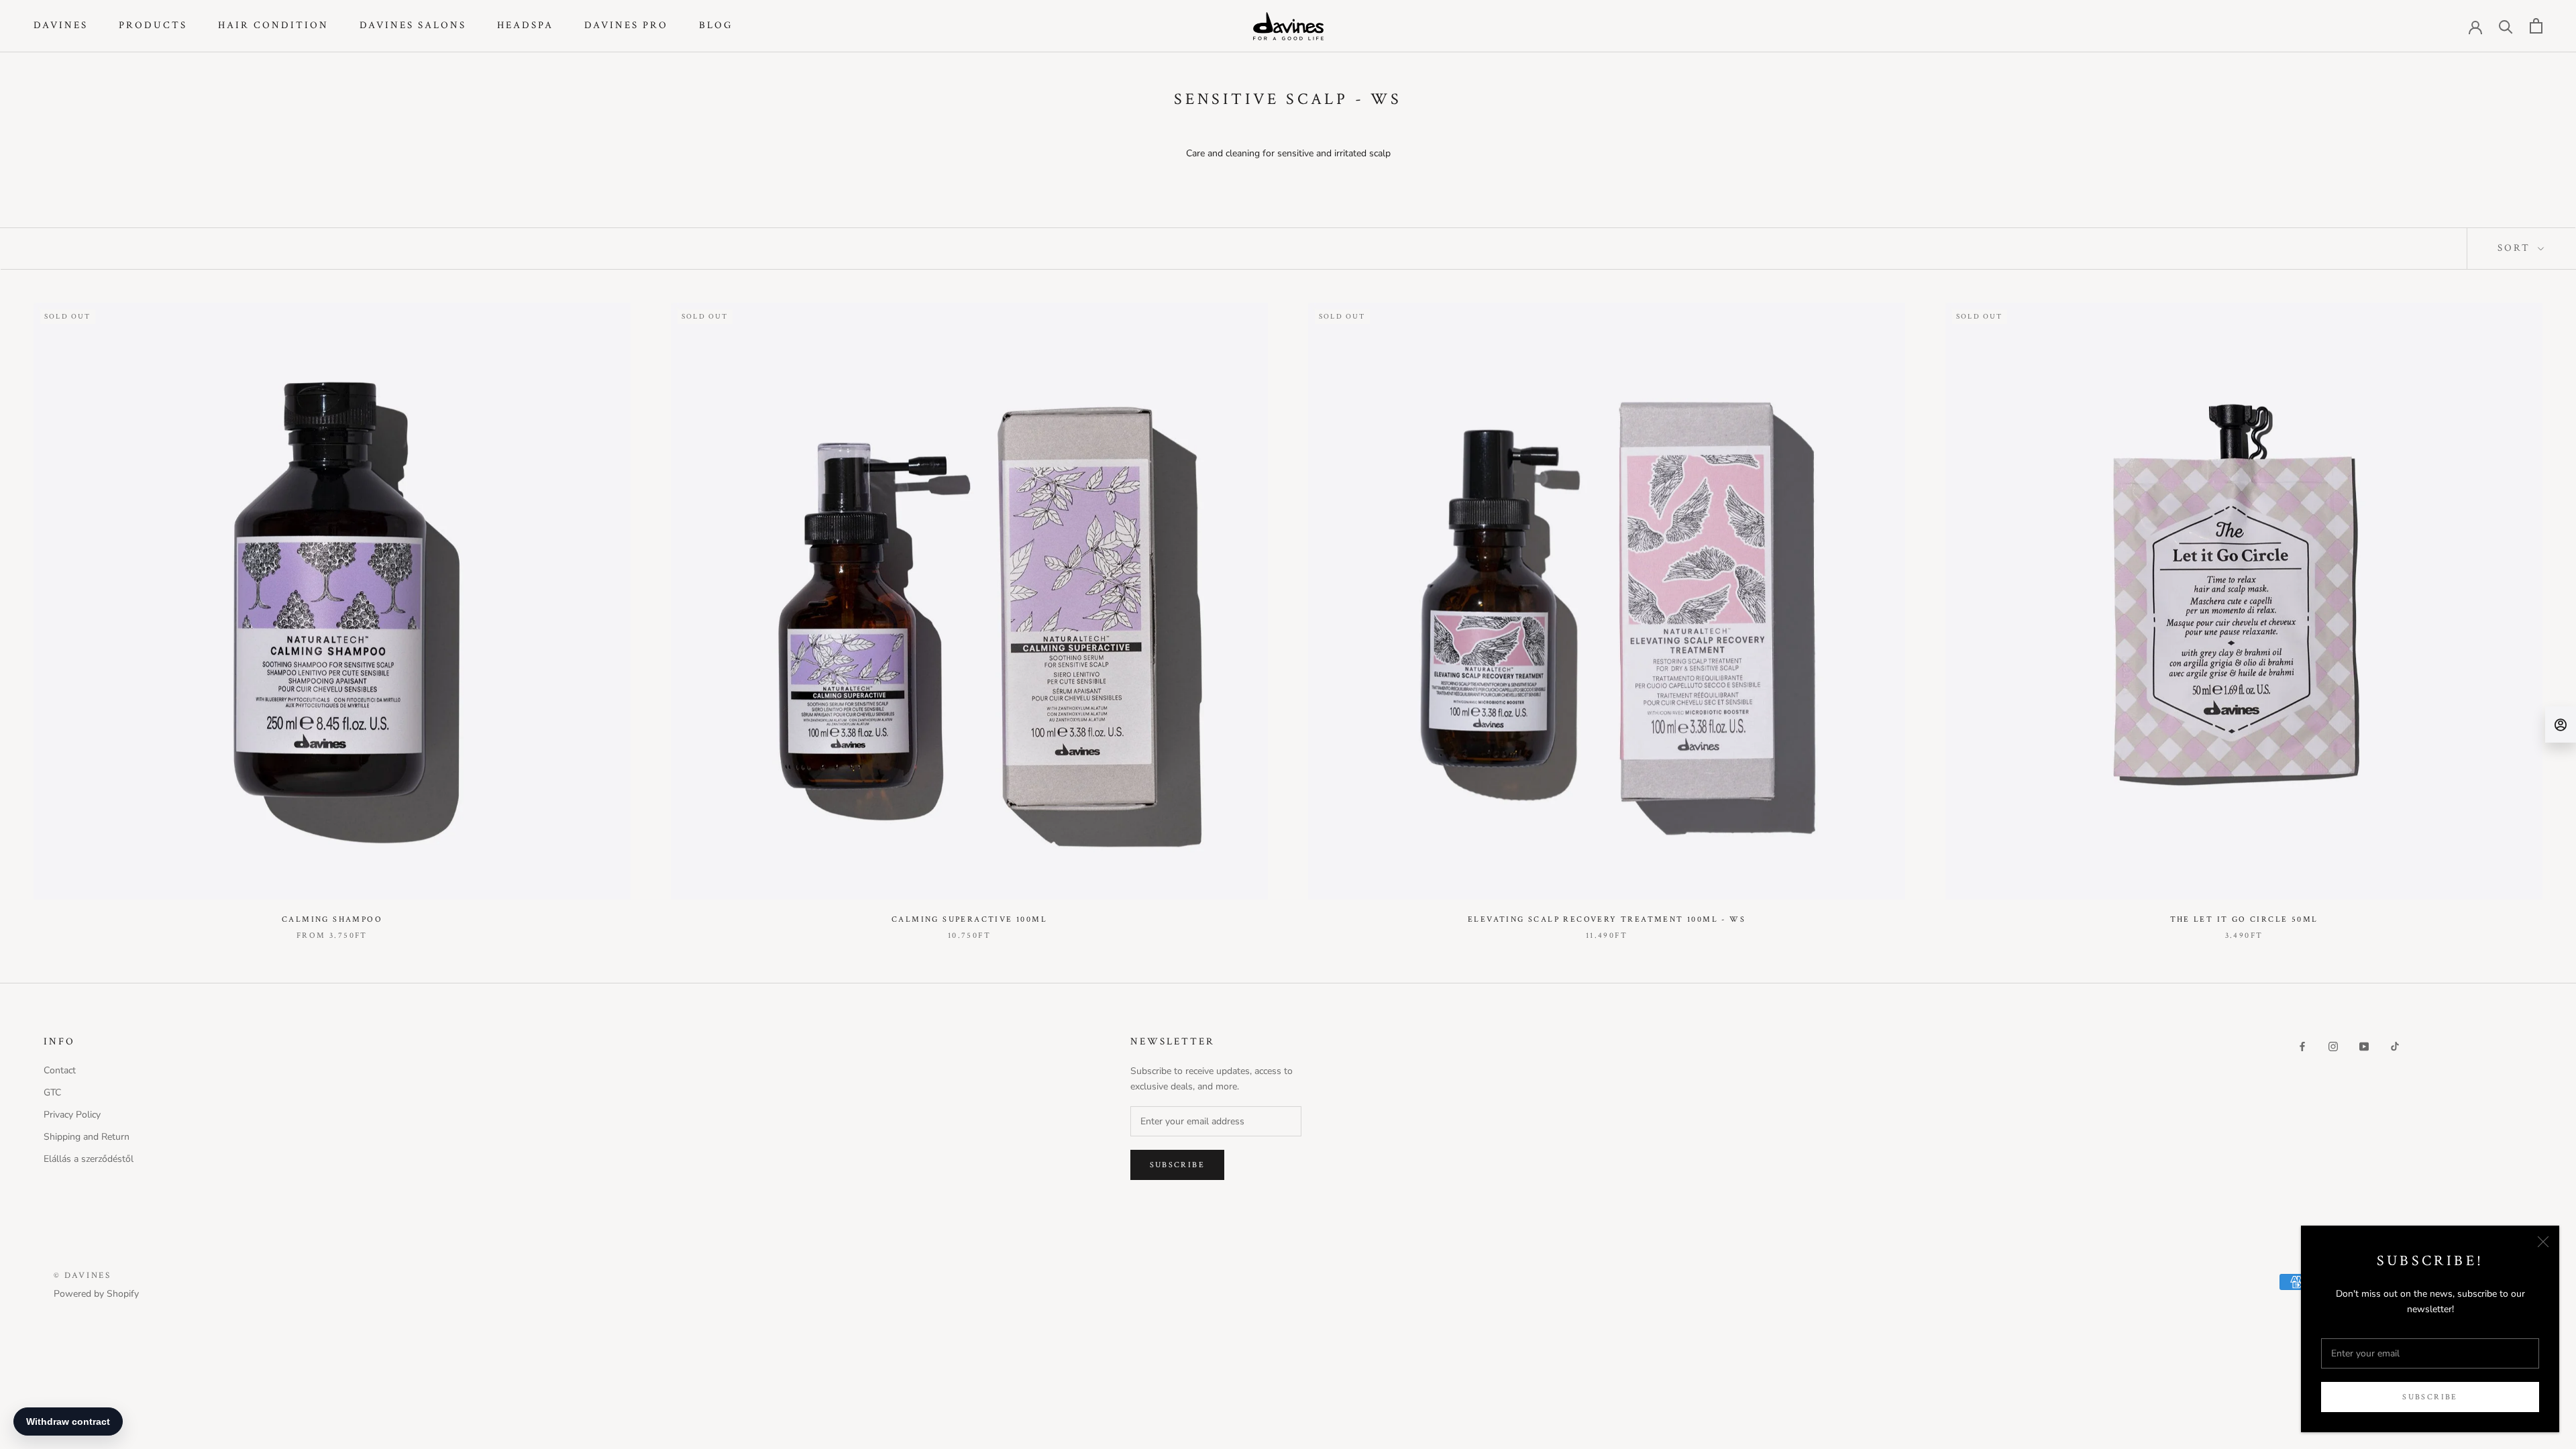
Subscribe (2430, 1397)
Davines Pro (626, 25)
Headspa (525, 25)
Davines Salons (413, 25)
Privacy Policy (72, 1115)
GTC (52, 1092)
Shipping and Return (87, 1137)
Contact (60, 1070)
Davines (61, 25)
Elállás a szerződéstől (89, 1159)
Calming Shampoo (332, 919)
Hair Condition (273, 25)
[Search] (2506, 26)
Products (153, 25)
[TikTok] (2395, 1046)
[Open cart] (2536, 26)
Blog (716, 25)
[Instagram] (2333, 1046)
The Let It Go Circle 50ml (2244, 919)
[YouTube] (2364, 1046)
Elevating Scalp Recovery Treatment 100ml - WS (1607, 919)
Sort (2516, 248)
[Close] (2543, 1242)
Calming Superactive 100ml (969, 919)
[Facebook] (2302, 1046)
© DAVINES (82, 1276)
